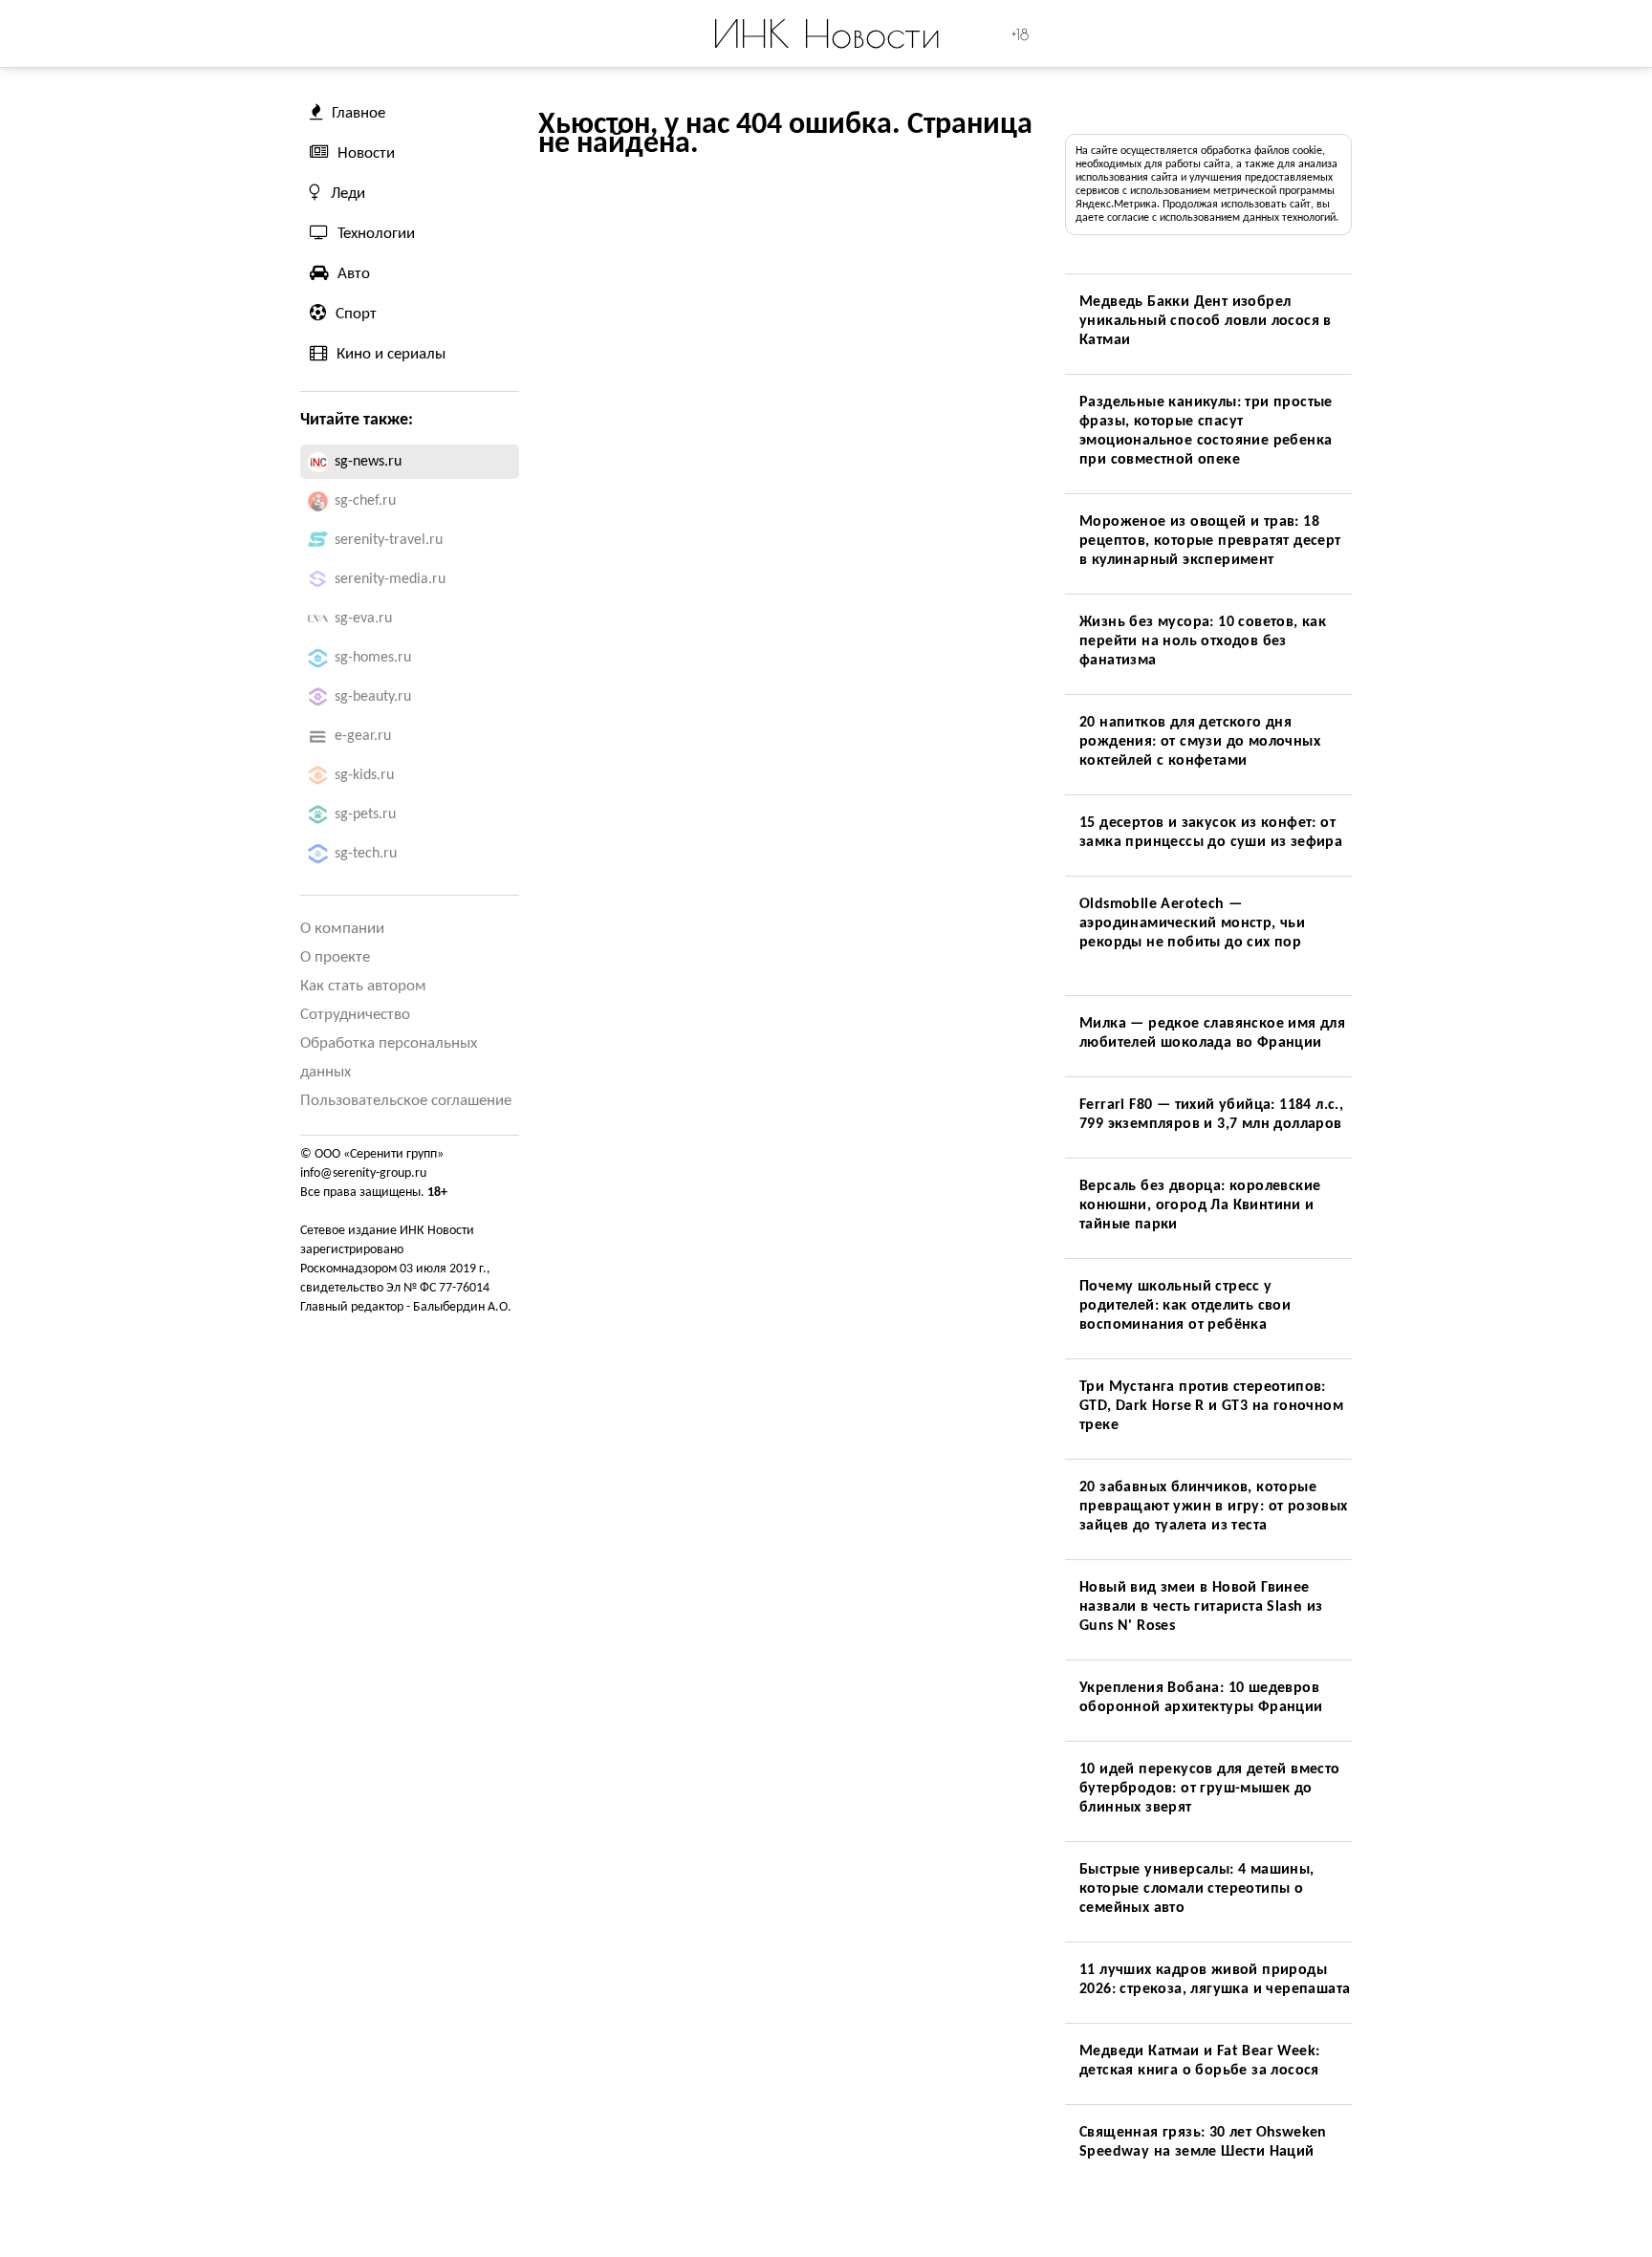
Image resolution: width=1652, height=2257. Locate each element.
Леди (348, 194)
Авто (354, 274)
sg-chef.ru (365, 501)
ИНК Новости (826, 33)
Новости (366, 153)
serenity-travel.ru (389, 540)
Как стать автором (363, 986)
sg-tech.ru (366, 854)
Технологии (376, 234)
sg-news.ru (368, 462)
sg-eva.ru (363, 619)
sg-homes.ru (373, 658)
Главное (359, 113)
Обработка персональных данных (389, 1058)
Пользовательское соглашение (406, 1101)
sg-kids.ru (364, 775)
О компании (342, 929)
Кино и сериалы (391, 354)
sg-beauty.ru (373, 697)
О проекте (335, 957)
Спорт (356, 314)
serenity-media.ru (390, 579)
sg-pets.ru (365, 814)
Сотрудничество (355, 1015)
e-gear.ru (363, 736)
